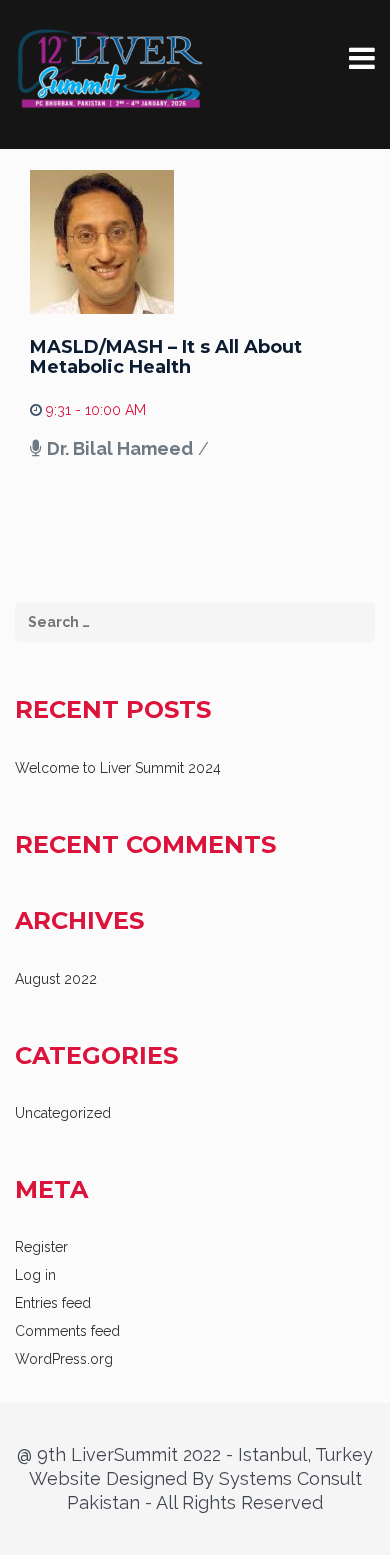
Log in (35, 1275)
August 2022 (56, 979)
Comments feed (67, 1331)
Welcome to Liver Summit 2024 (118, 768)
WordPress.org (64, 1359)
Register (41, 1247)
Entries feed (53, 1303)
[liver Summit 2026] (110, 68)
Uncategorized (63, 1113)
